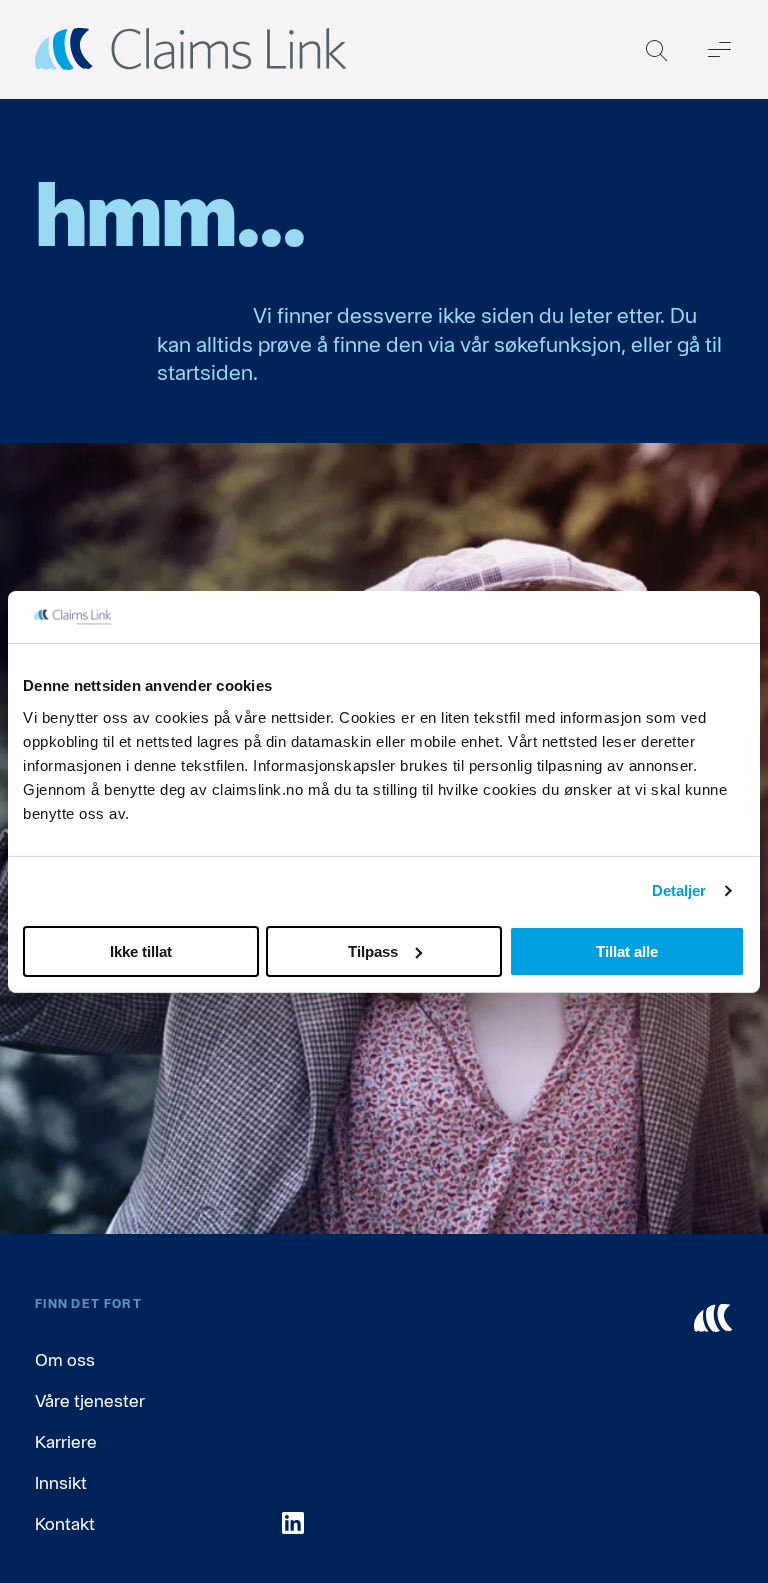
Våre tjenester (90, 1400)
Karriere (66, 1441)
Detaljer (679, 890)
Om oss (65, 1359)
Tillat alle (627, 950)
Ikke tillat (141, 950)
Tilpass (373, 950)
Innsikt (61, 1482)
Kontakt (65, 1523)
